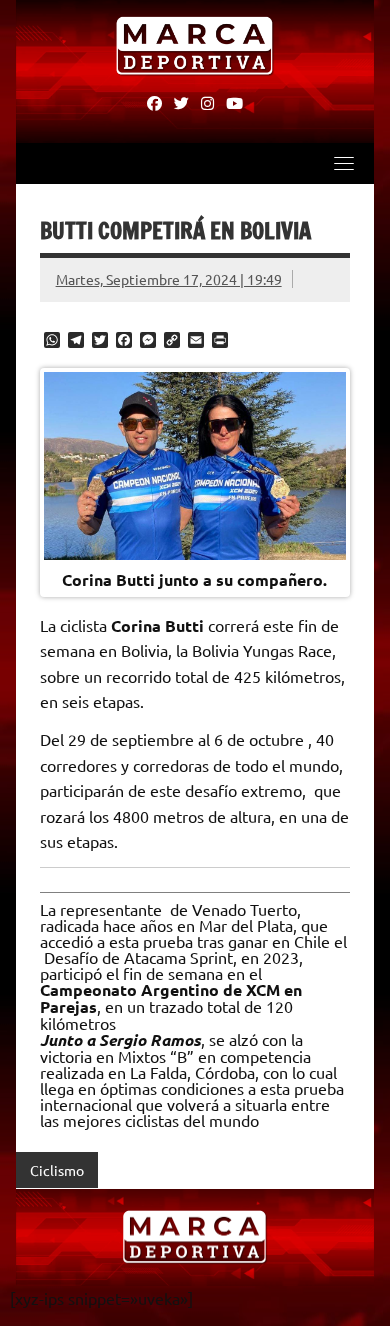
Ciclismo (57, 1170)
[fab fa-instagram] (207, 102)
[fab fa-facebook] (154, 102)
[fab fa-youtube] (234, 102)
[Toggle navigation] (344, 163)
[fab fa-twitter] (181, 102)
